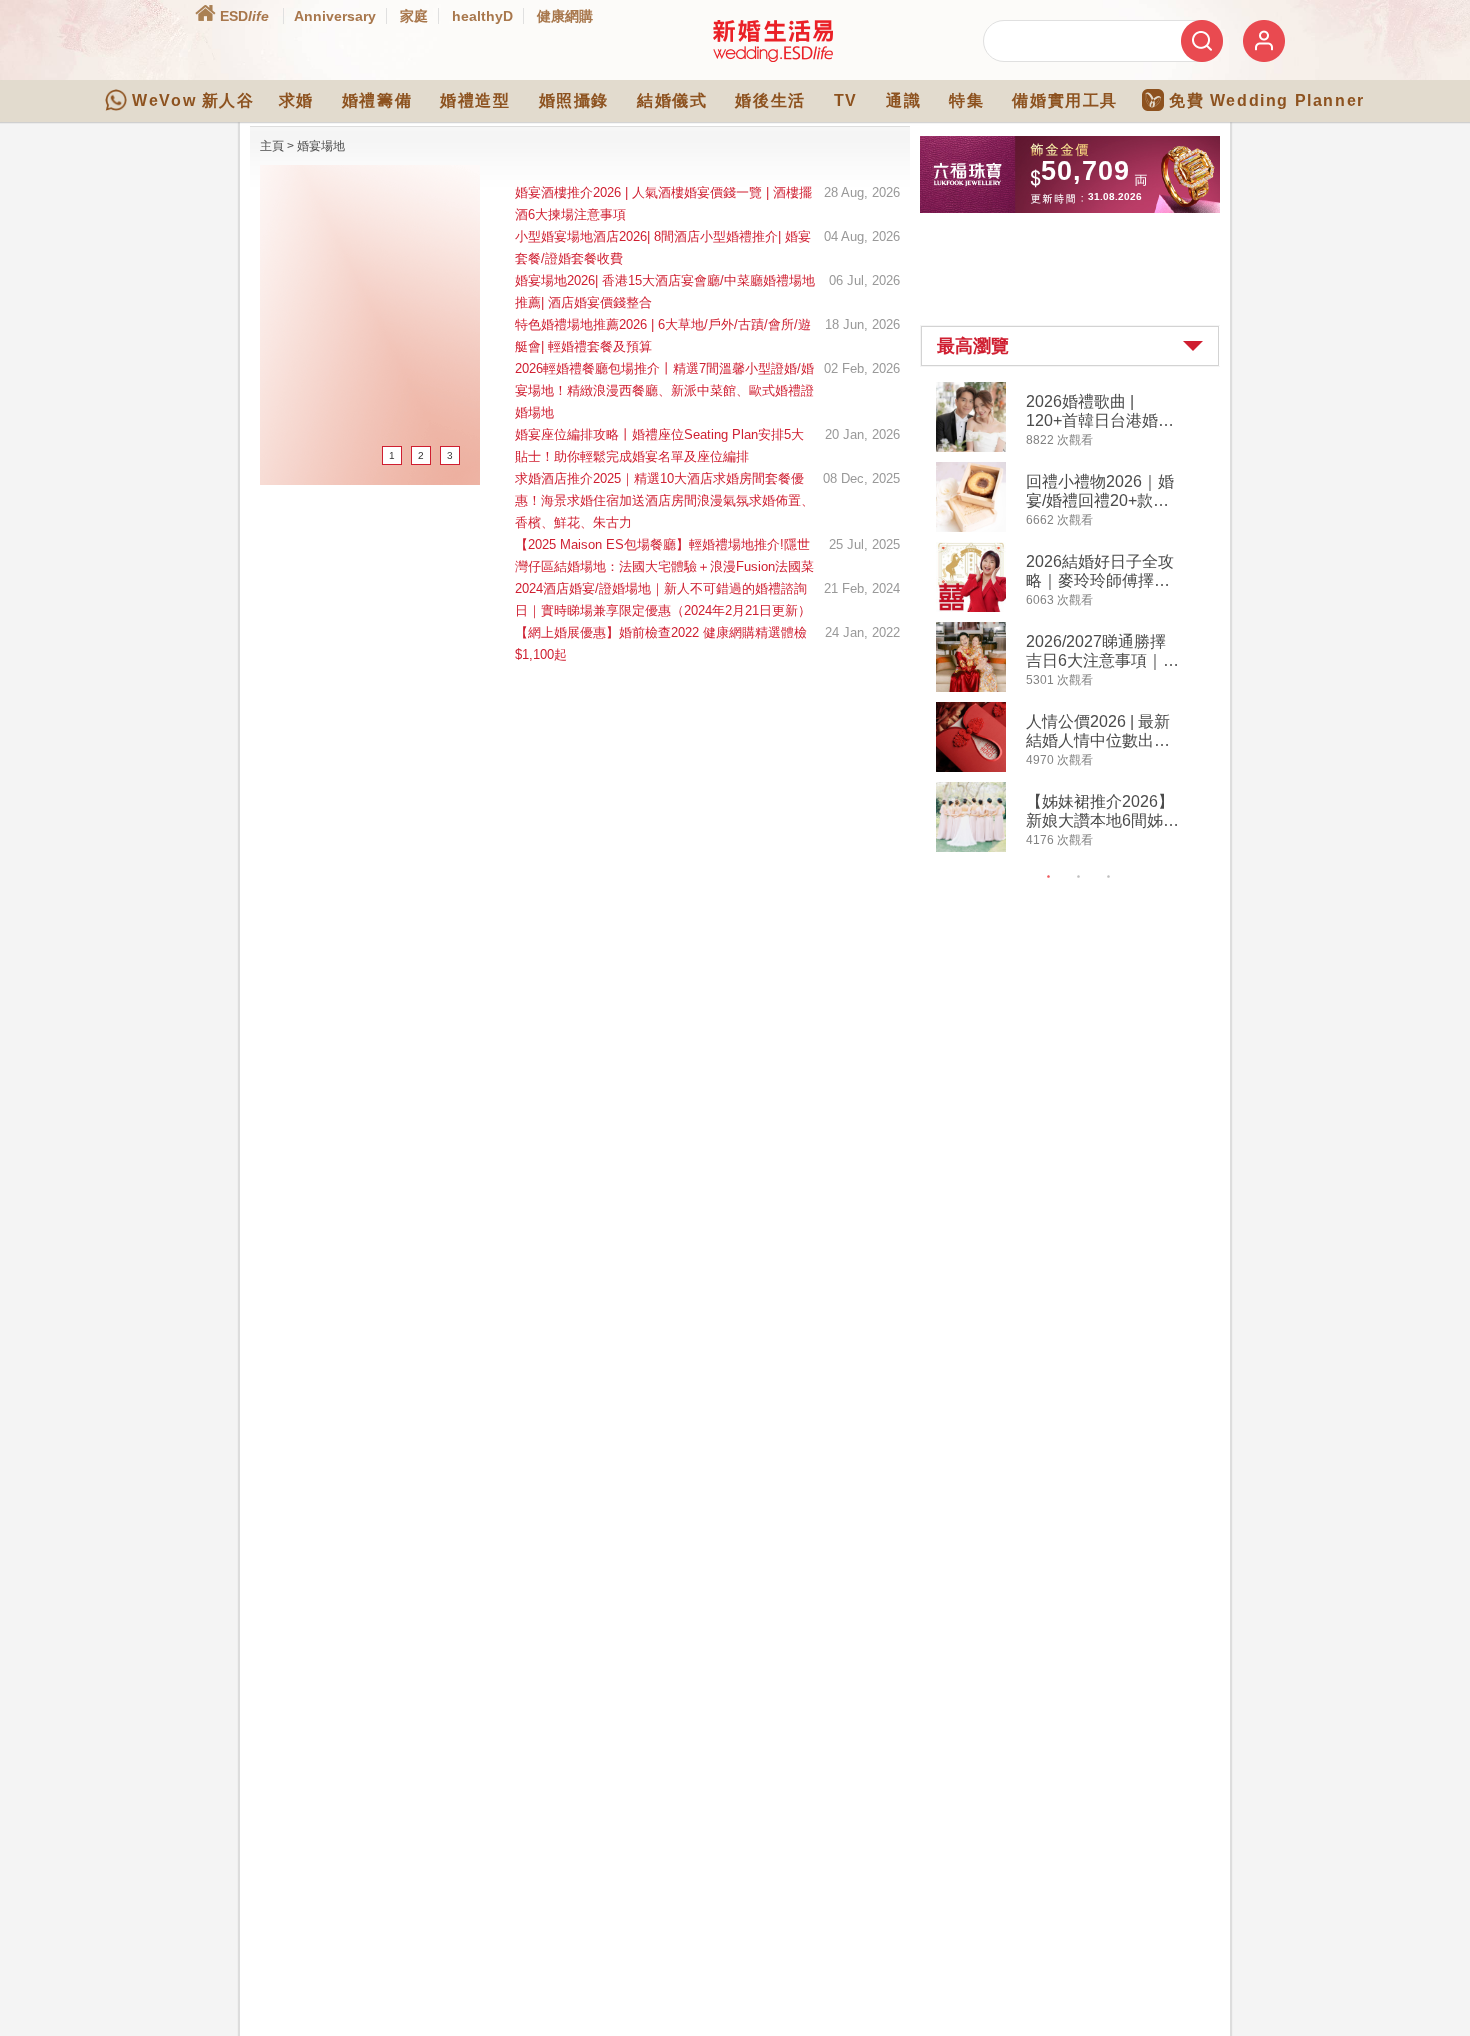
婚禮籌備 (377, 100)
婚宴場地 (321, 146)
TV (846, 100)
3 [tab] (1109, 877)
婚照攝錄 (574, 100)
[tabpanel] (1086, 619)
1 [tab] (1049, 877)
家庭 (414, 16)
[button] (1070, 346)
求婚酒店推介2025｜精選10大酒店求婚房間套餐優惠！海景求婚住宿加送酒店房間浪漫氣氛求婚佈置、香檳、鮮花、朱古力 (664, 500)
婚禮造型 (475, 100)
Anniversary (335, 16)
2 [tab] (1079, 877)
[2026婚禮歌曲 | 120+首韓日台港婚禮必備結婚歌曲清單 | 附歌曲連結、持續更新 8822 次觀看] (971, 448)
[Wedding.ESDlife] (773, 58)
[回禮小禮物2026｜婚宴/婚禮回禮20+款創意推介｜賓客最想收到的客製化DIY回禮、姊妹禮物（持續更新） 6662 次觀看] (971, 528)
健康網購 (565, 16)
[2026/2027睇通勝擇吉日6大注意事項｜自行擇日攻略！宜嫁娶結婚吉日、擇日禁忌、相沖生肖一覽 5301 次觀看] (971, 688)
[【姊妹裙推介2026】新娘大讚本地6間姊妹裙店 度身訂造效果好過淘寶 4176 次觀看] (971, 848)
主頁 (272, 146)
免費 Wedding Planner (1267, 100)
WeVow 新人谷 (193, 100)
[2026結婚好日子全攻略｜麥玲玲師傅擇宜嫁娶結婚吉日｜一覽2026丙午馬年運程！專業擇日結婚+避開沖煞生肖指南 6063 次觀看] (971, 608)
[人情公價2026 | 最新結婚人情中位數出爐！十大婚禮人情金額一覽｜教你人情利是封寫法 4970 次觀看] (971, 768)
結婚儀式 (672, 100)
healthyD (482, 16)
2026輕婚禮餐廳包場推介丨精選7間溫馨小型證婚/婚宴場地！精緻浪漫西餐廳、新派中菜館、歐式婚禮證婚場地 (664, 390)
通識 (903, 100)
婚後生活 (770, 100)
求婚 (296, 100)
